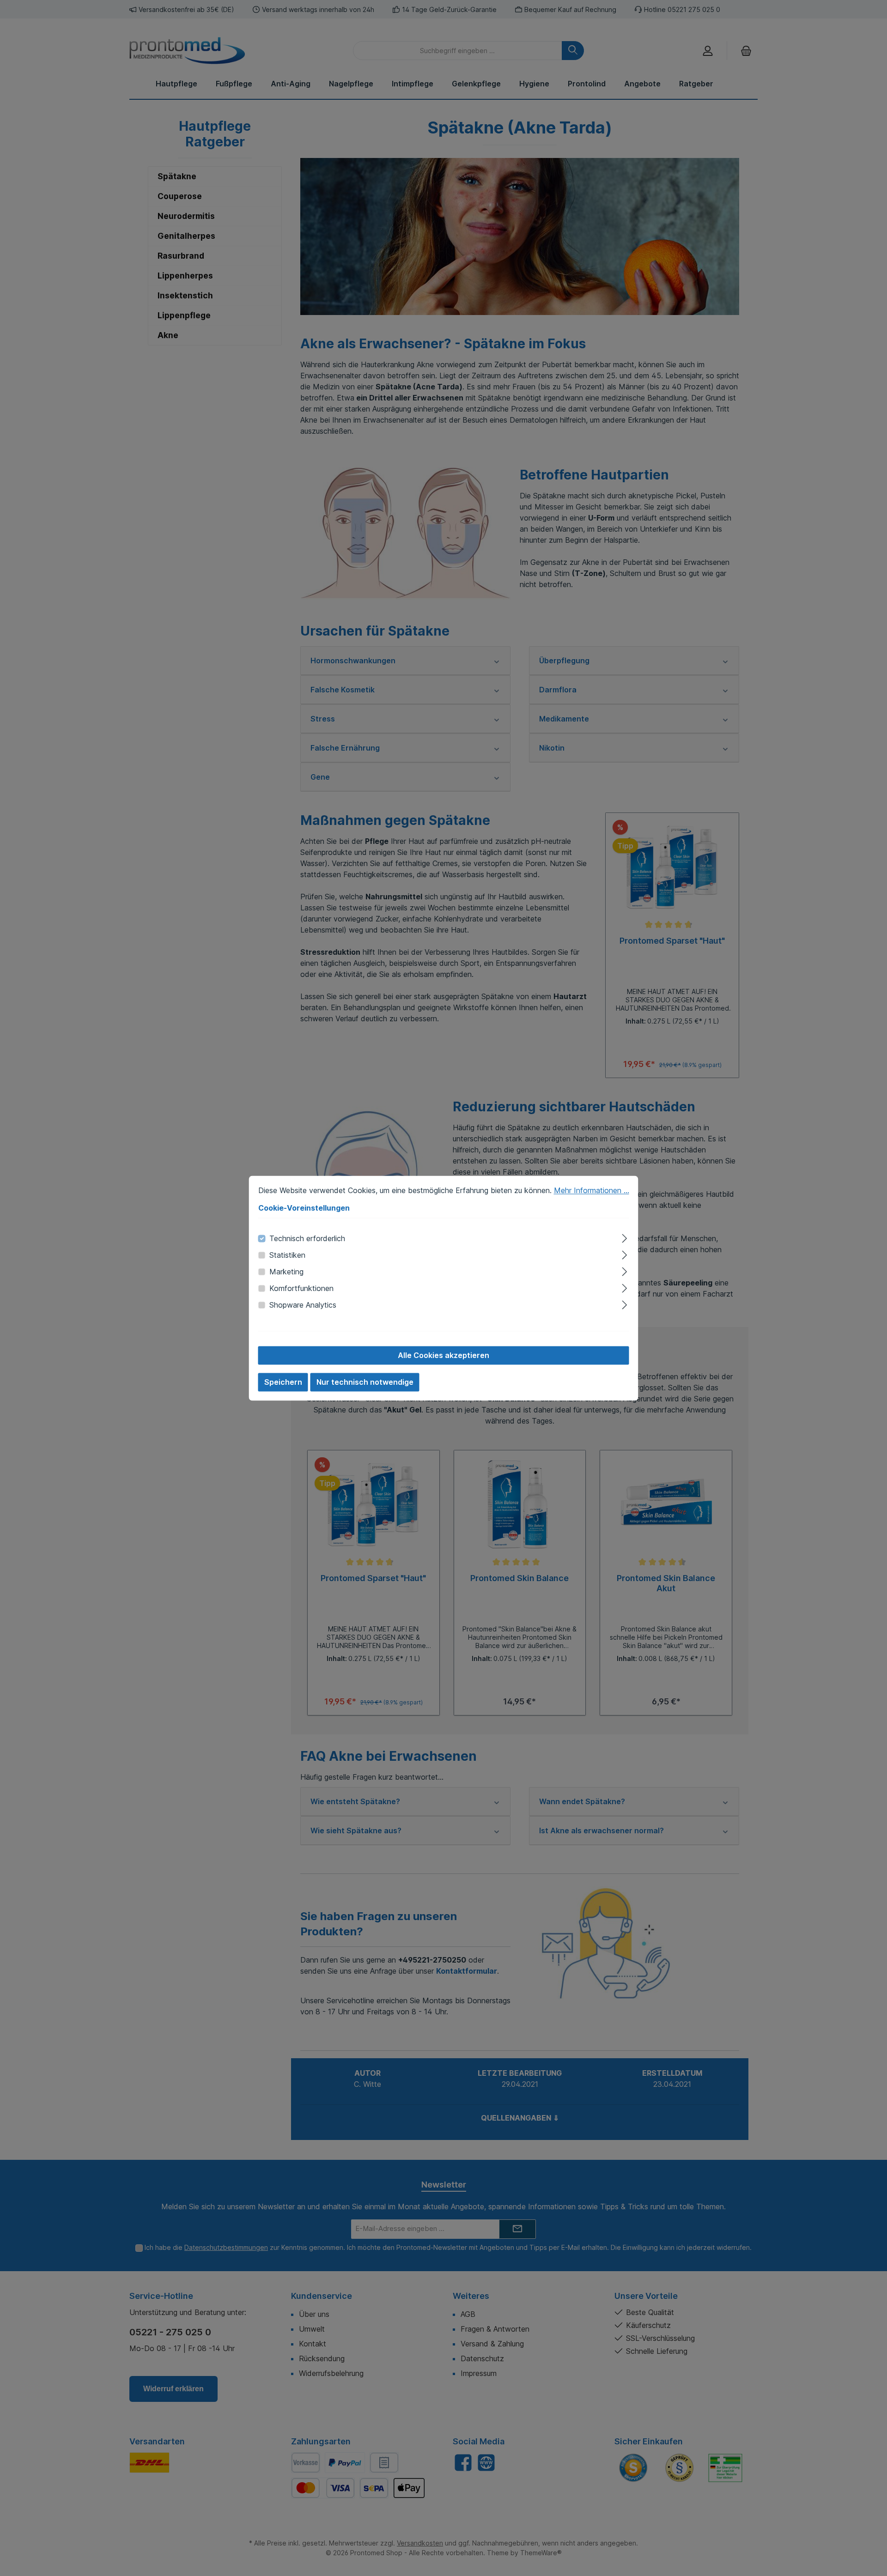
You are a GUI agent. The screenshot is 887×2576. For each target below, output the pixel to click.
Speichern (283, 1382)
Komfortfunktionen (301, 1288)
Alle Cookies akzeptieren (443, 1355)
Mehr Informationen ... (592, 1190)
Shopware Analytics (303, 1305)
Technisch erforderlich (307, 1238)
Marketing (286, 1272)
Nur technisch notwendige (365, 1382)
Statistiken (287, 1255)
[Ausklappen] (624, 1237)
